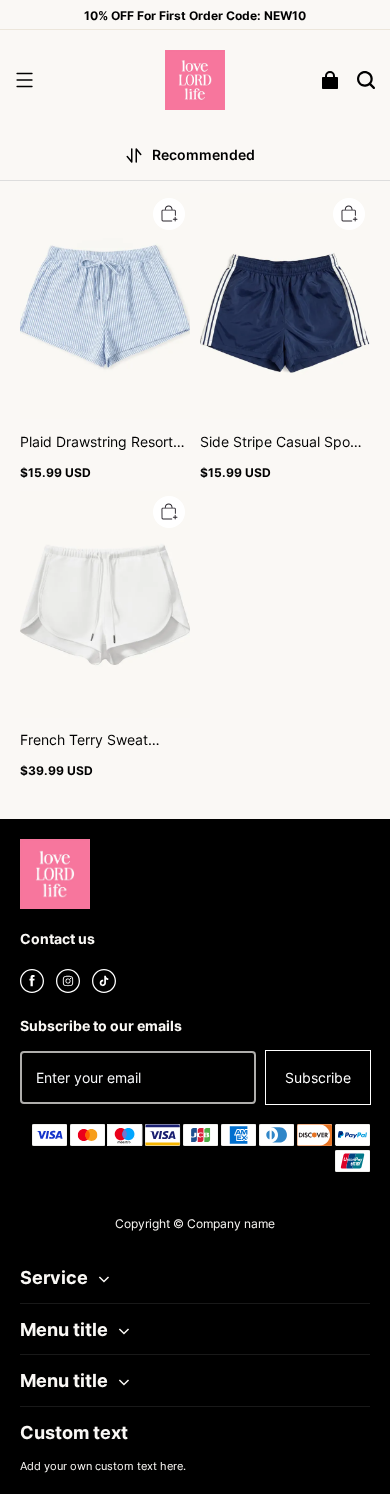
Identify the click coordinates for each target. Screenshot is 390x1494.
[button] (24, 80)
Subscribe (318, 1077)
